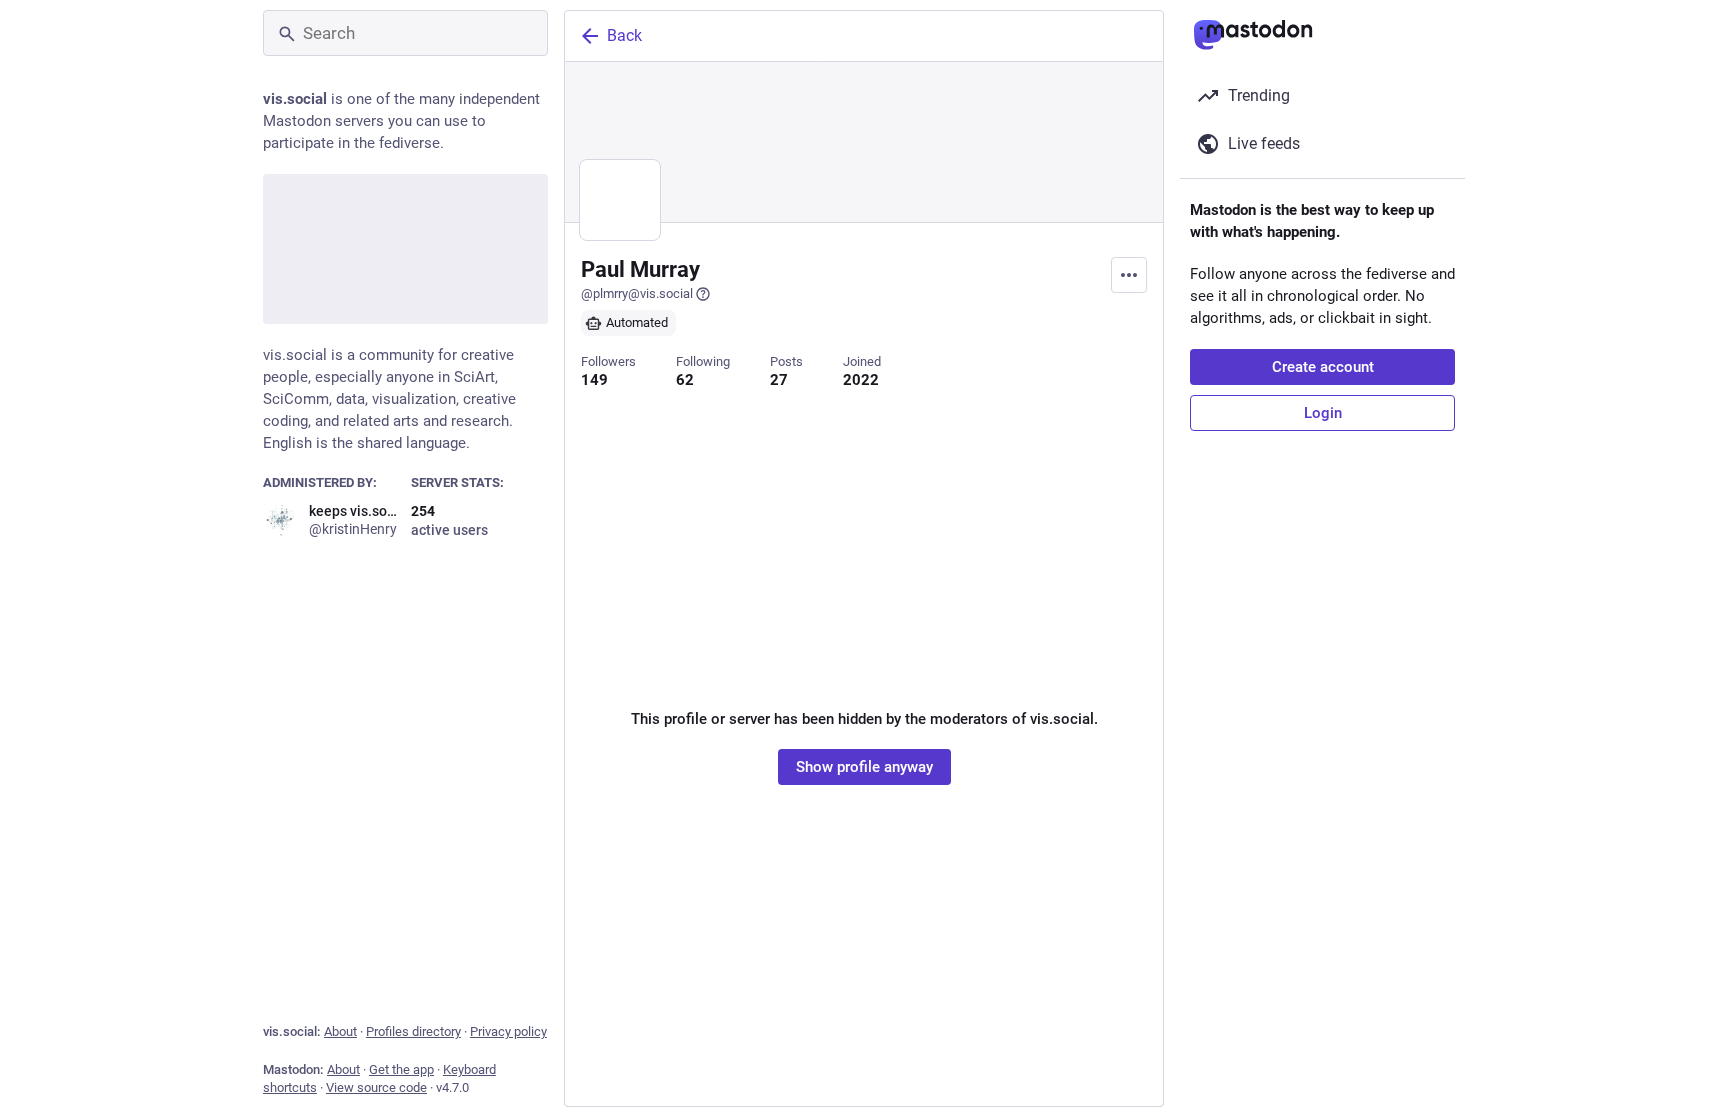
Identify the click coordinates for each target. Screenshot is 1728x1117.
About (340, 1031)
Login (1323, 413)
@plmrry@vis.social (637, 293)
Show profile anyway (864, 767)
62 (685, 380)
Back (624, 35)
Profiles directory (413, 1031)
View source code (376, 1087)
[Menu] (1129, 275)
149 (594, 380)
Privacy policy (508, 1031)
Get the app (401, 1069)
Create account (1323, 367)
